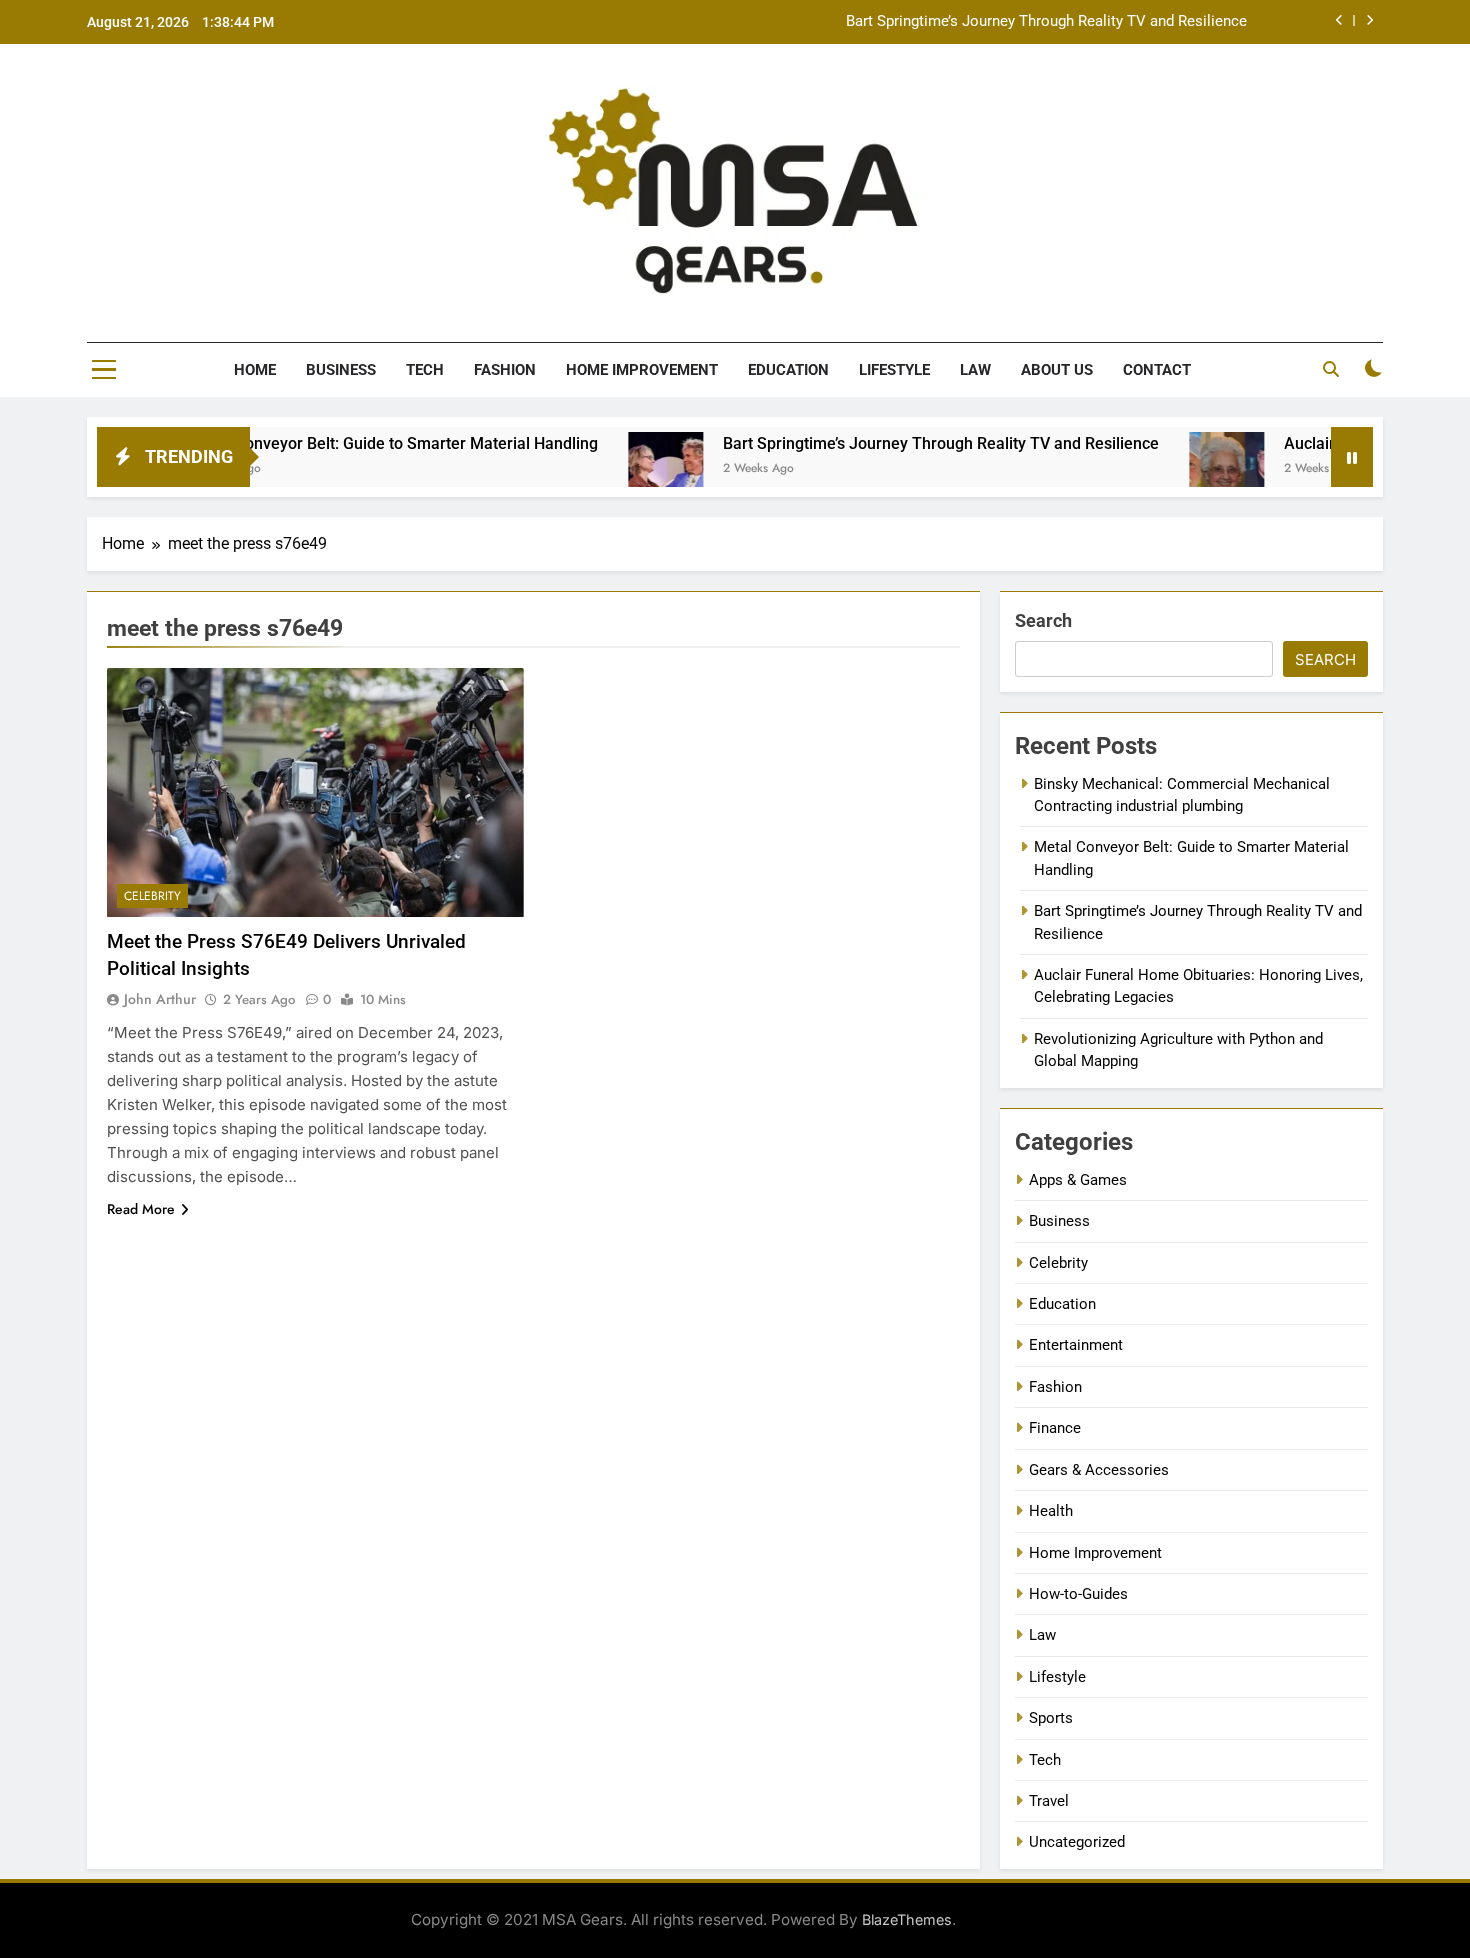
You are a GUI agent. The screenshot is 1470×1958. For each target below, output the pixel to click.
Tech (425, 370)
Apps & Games (1078, 1180)
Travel (1049, 1801)
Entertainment (1076, 1345)
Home (255, 370)
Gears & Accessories (1099, 1470)
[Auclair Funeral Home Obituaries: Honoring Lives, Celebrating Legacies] (1171, 469)
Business (341, 370)
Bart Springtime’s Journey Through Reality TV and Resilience (1046, 22)
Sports (1051, 1718)
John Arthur (160, 999)
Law (975, 370)
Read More (141, 1209)
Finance (1055, 1428)
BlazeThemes (907, 1919)
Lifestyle (894, 370)
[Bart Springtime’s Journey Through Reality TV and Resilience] (610, 469)
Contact (1157, 370)
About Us (1057, 370)
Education (788, 370)
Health (1051, 1511)
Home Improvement (642, 370)
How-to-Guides (1078, 1594)
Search (1043, 620)
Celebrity (152, 896)
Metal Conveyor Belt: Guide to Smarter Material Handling (339, 443)
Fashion (505, 370)
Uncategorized (1077, 1842)
